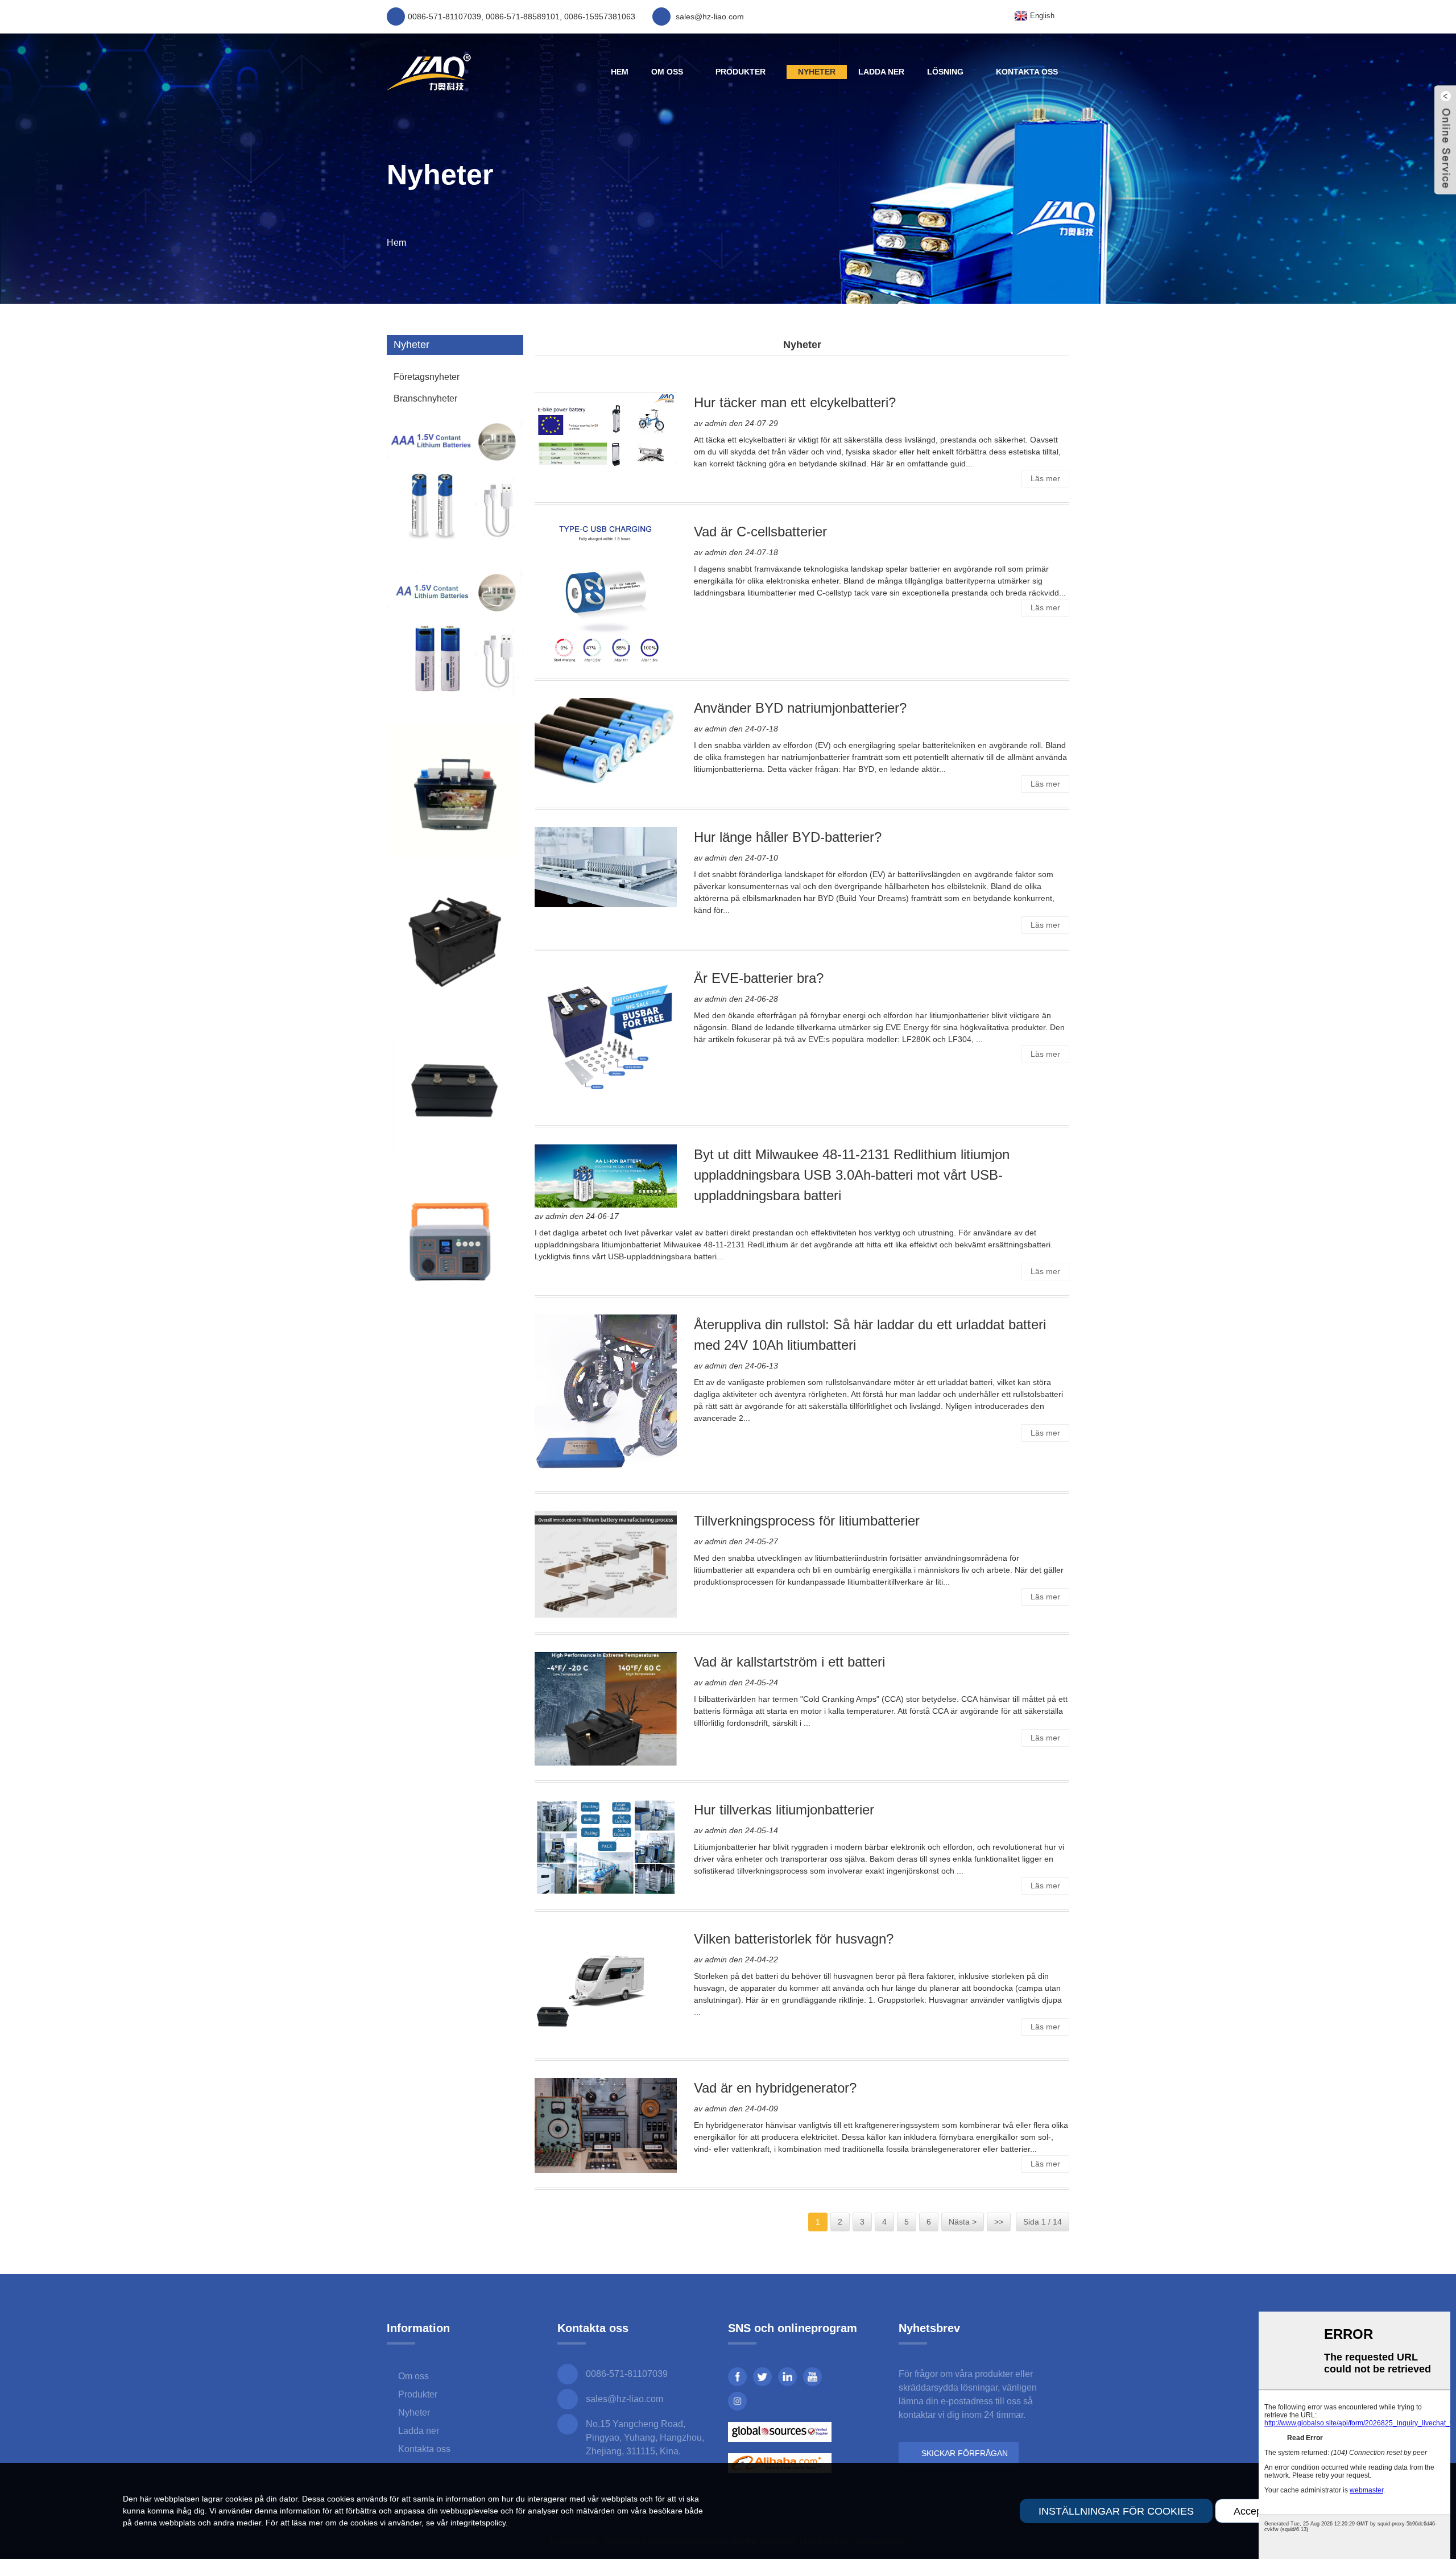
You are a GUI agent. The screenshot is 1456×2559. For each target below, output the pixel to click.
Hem (620, 72)
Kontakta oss (1027, 72)
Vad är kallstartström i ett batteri (789, 1662)
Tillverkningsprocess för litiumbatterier (807, 1521)
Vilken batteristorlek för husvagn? (794, 1939)
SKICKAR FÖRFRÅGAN (965, 2453)
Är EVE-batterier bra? (759, 978)
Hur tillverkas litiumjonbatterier (784, 1810)
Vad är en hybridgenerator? (775, 2088)
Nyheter (817, 72)
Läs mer (1045, 478)
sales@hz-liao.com (624, 2399)
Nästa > (963, 2222)
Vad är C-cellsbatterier (760, 532)
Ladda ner (881, 72)
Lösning (945, 72)
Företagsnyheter (427, 377)
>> (999, 2222)
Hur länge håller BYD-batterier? (788, 837)
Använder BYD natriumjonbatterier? (800, 708)
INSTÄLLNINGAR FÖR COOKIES (1116, 2511)
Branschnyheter (425, 398)
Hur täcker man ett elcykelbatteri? (795, 402)
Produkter (741, 72)
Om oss (667, 72)
